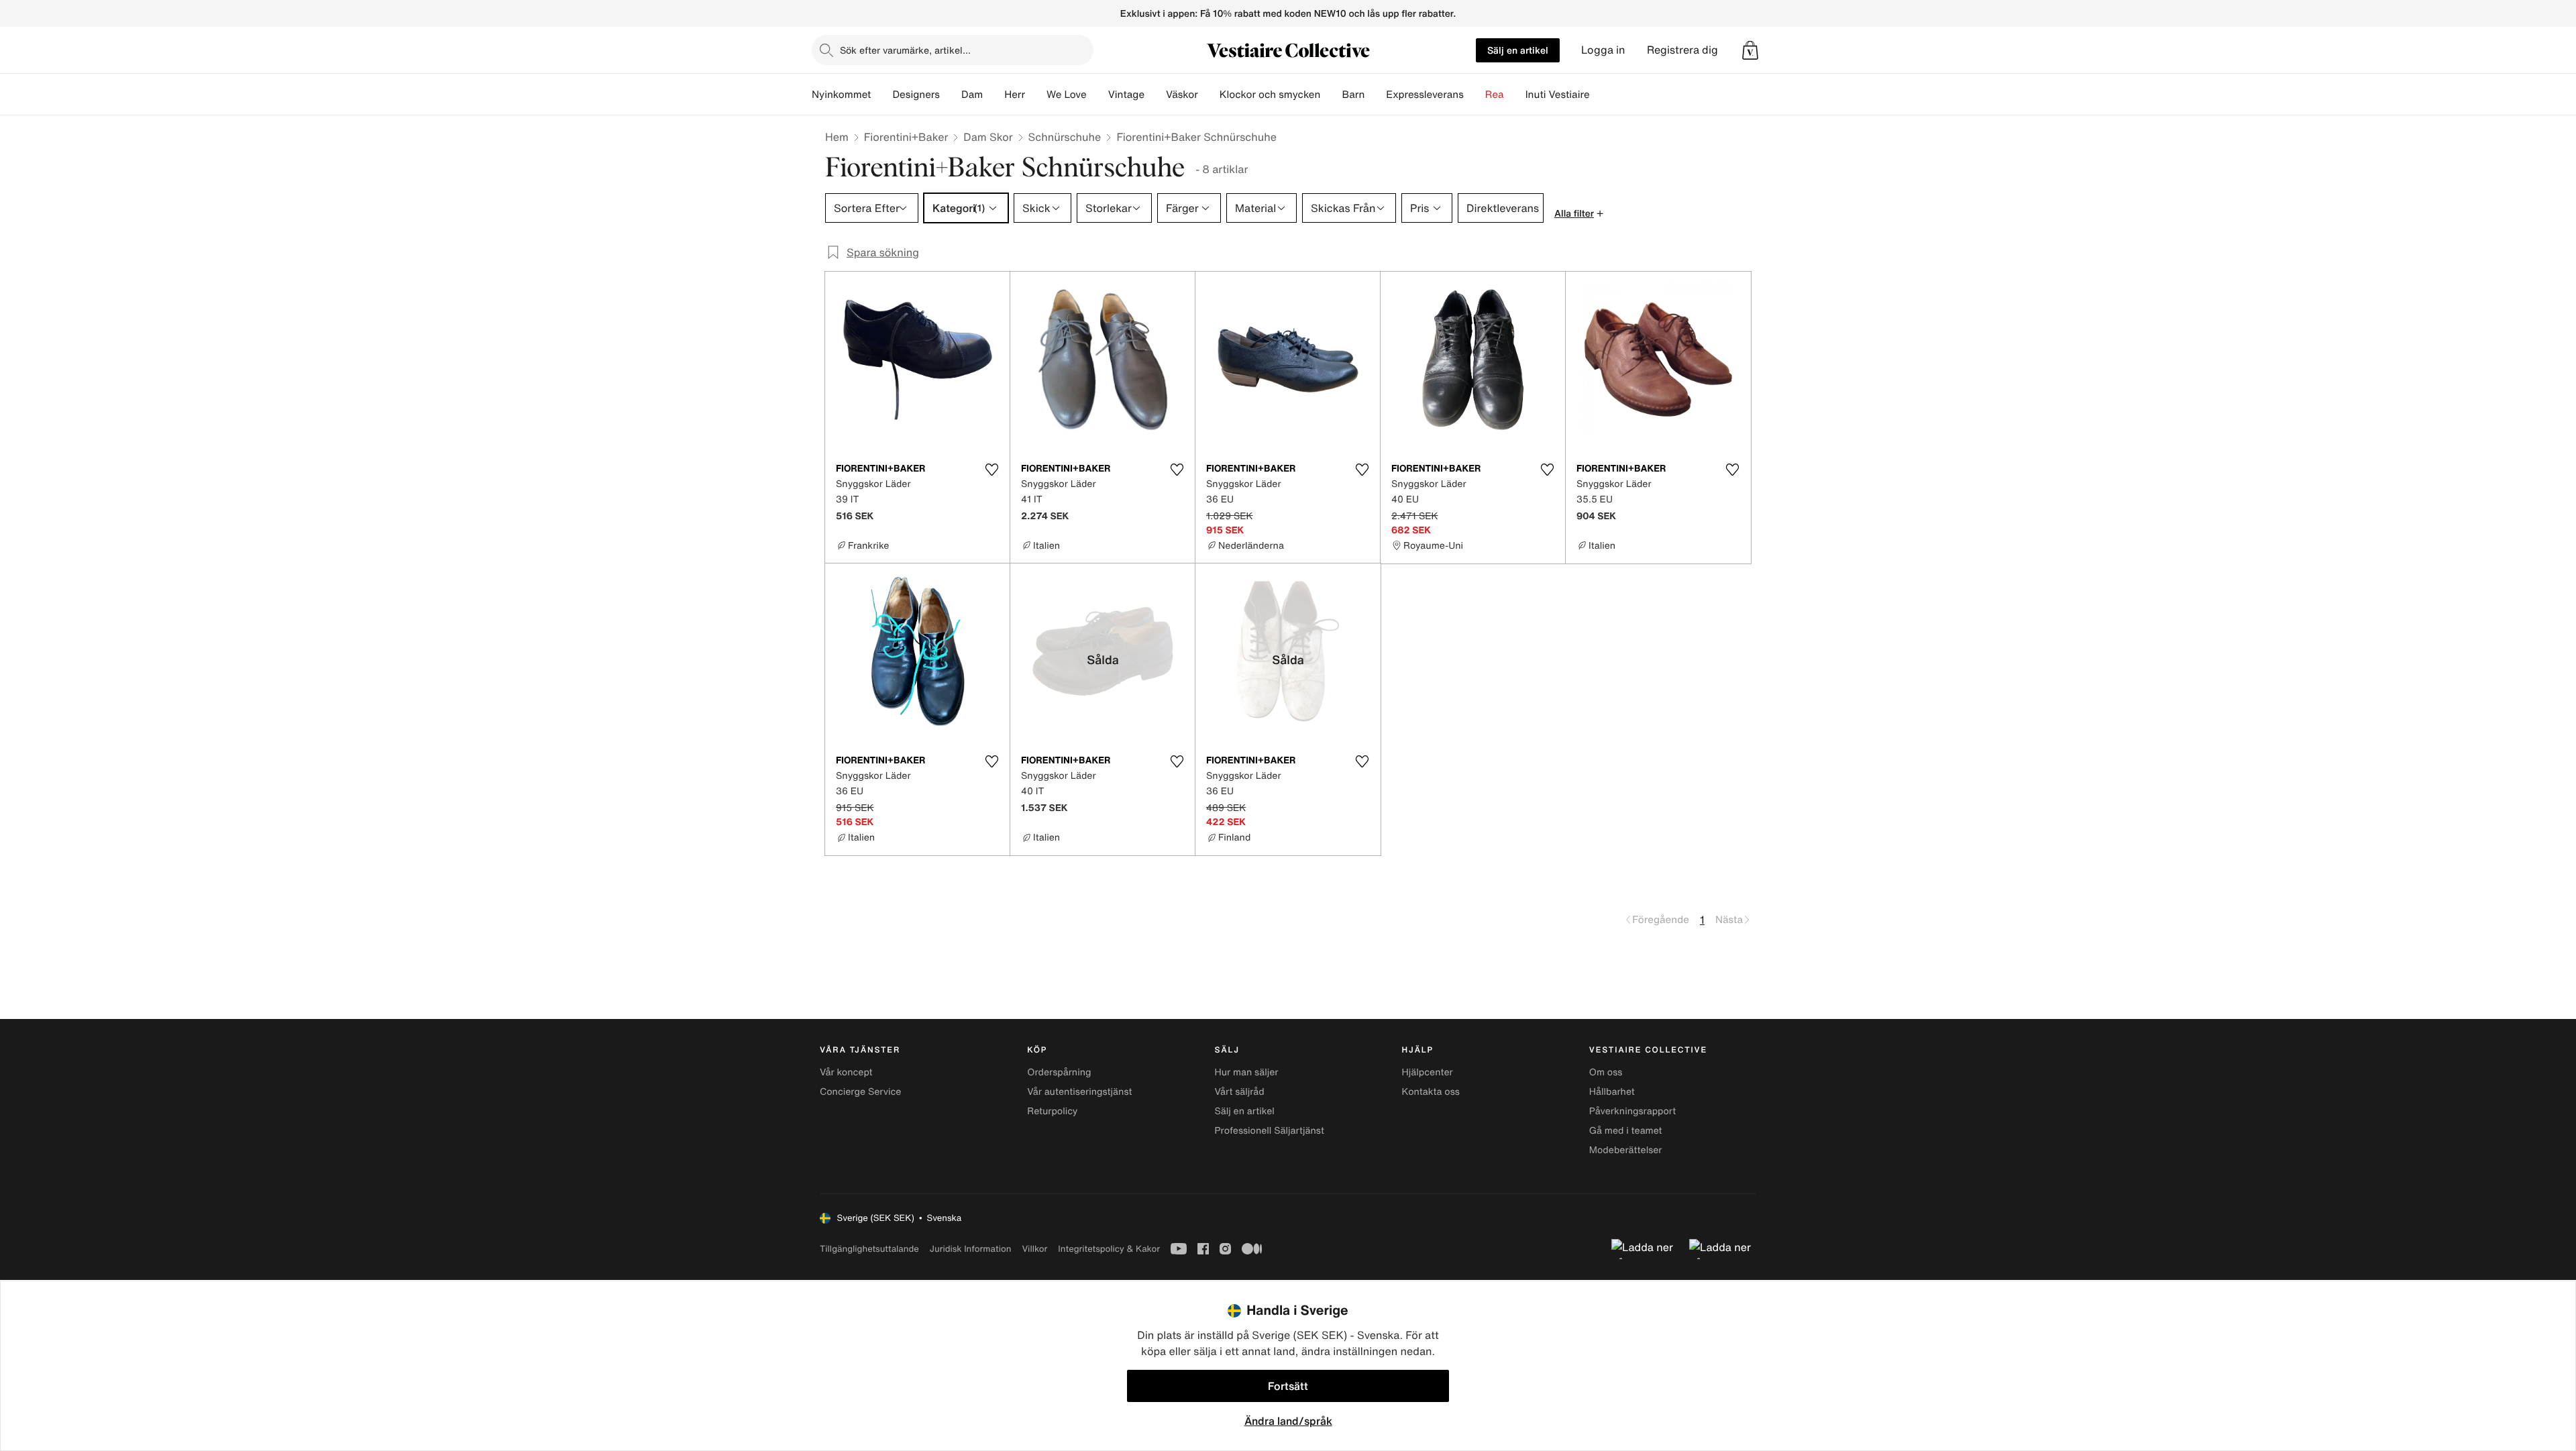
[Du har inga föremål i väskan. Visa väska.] (1750, 50)
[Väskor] (1209, 95)
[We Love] (1097, 95)
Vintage (1126, 95)
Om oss (1606, 1072)
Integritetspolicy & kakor (1109, 1249)
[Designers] (951, 95)
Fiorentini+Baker (906, 137)
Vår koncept (846, 1072)
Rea (1495, 95)
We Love (1067, 95)
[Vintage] (1155, 95)
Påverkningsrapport (1633, 1111)
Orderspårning (1059, 1072)
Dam (972, 95)
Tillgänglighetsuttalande (869, 1249)
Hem (837, 137)
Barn (1353, 95)
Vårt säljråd (1239, 1092)
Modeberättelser (1626, 1150)
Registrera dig (1682, 50)
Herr (1015, 95)
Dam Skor (988, 137)
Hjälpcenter (1428, 1072)
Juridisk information (971, 1249)
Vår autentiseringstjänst (1079, 1092)
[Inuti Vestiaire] (1601, 95)
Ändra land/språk (1288, 1421)
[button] (1750, 50)
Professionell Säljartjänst (1269, 1131)
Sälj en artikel (1518, 50)
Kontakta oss (1431, 1092)
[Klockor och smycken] (1331, 95)
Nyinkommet (841, 95)
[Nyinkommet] (881, 95)
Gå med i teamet (1626, 1131)
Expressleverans (1425, 95)
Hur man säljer (1246, 1072)
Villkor (1034, 1249)
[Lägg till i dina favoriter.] (991, 470)
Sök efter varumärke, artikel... (905, 50)
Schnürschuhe (1065, 137)
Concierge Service (860, 1092)
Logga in (1603, 50)
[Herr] (1036, 95)
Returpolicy (1052, 1111)
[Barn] (1375, 95)
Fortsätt (1288, 1386)
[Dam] (994, 95)
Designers (916, 95)
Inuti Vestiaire (1558, 95)
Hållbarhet (1612, 1092)
